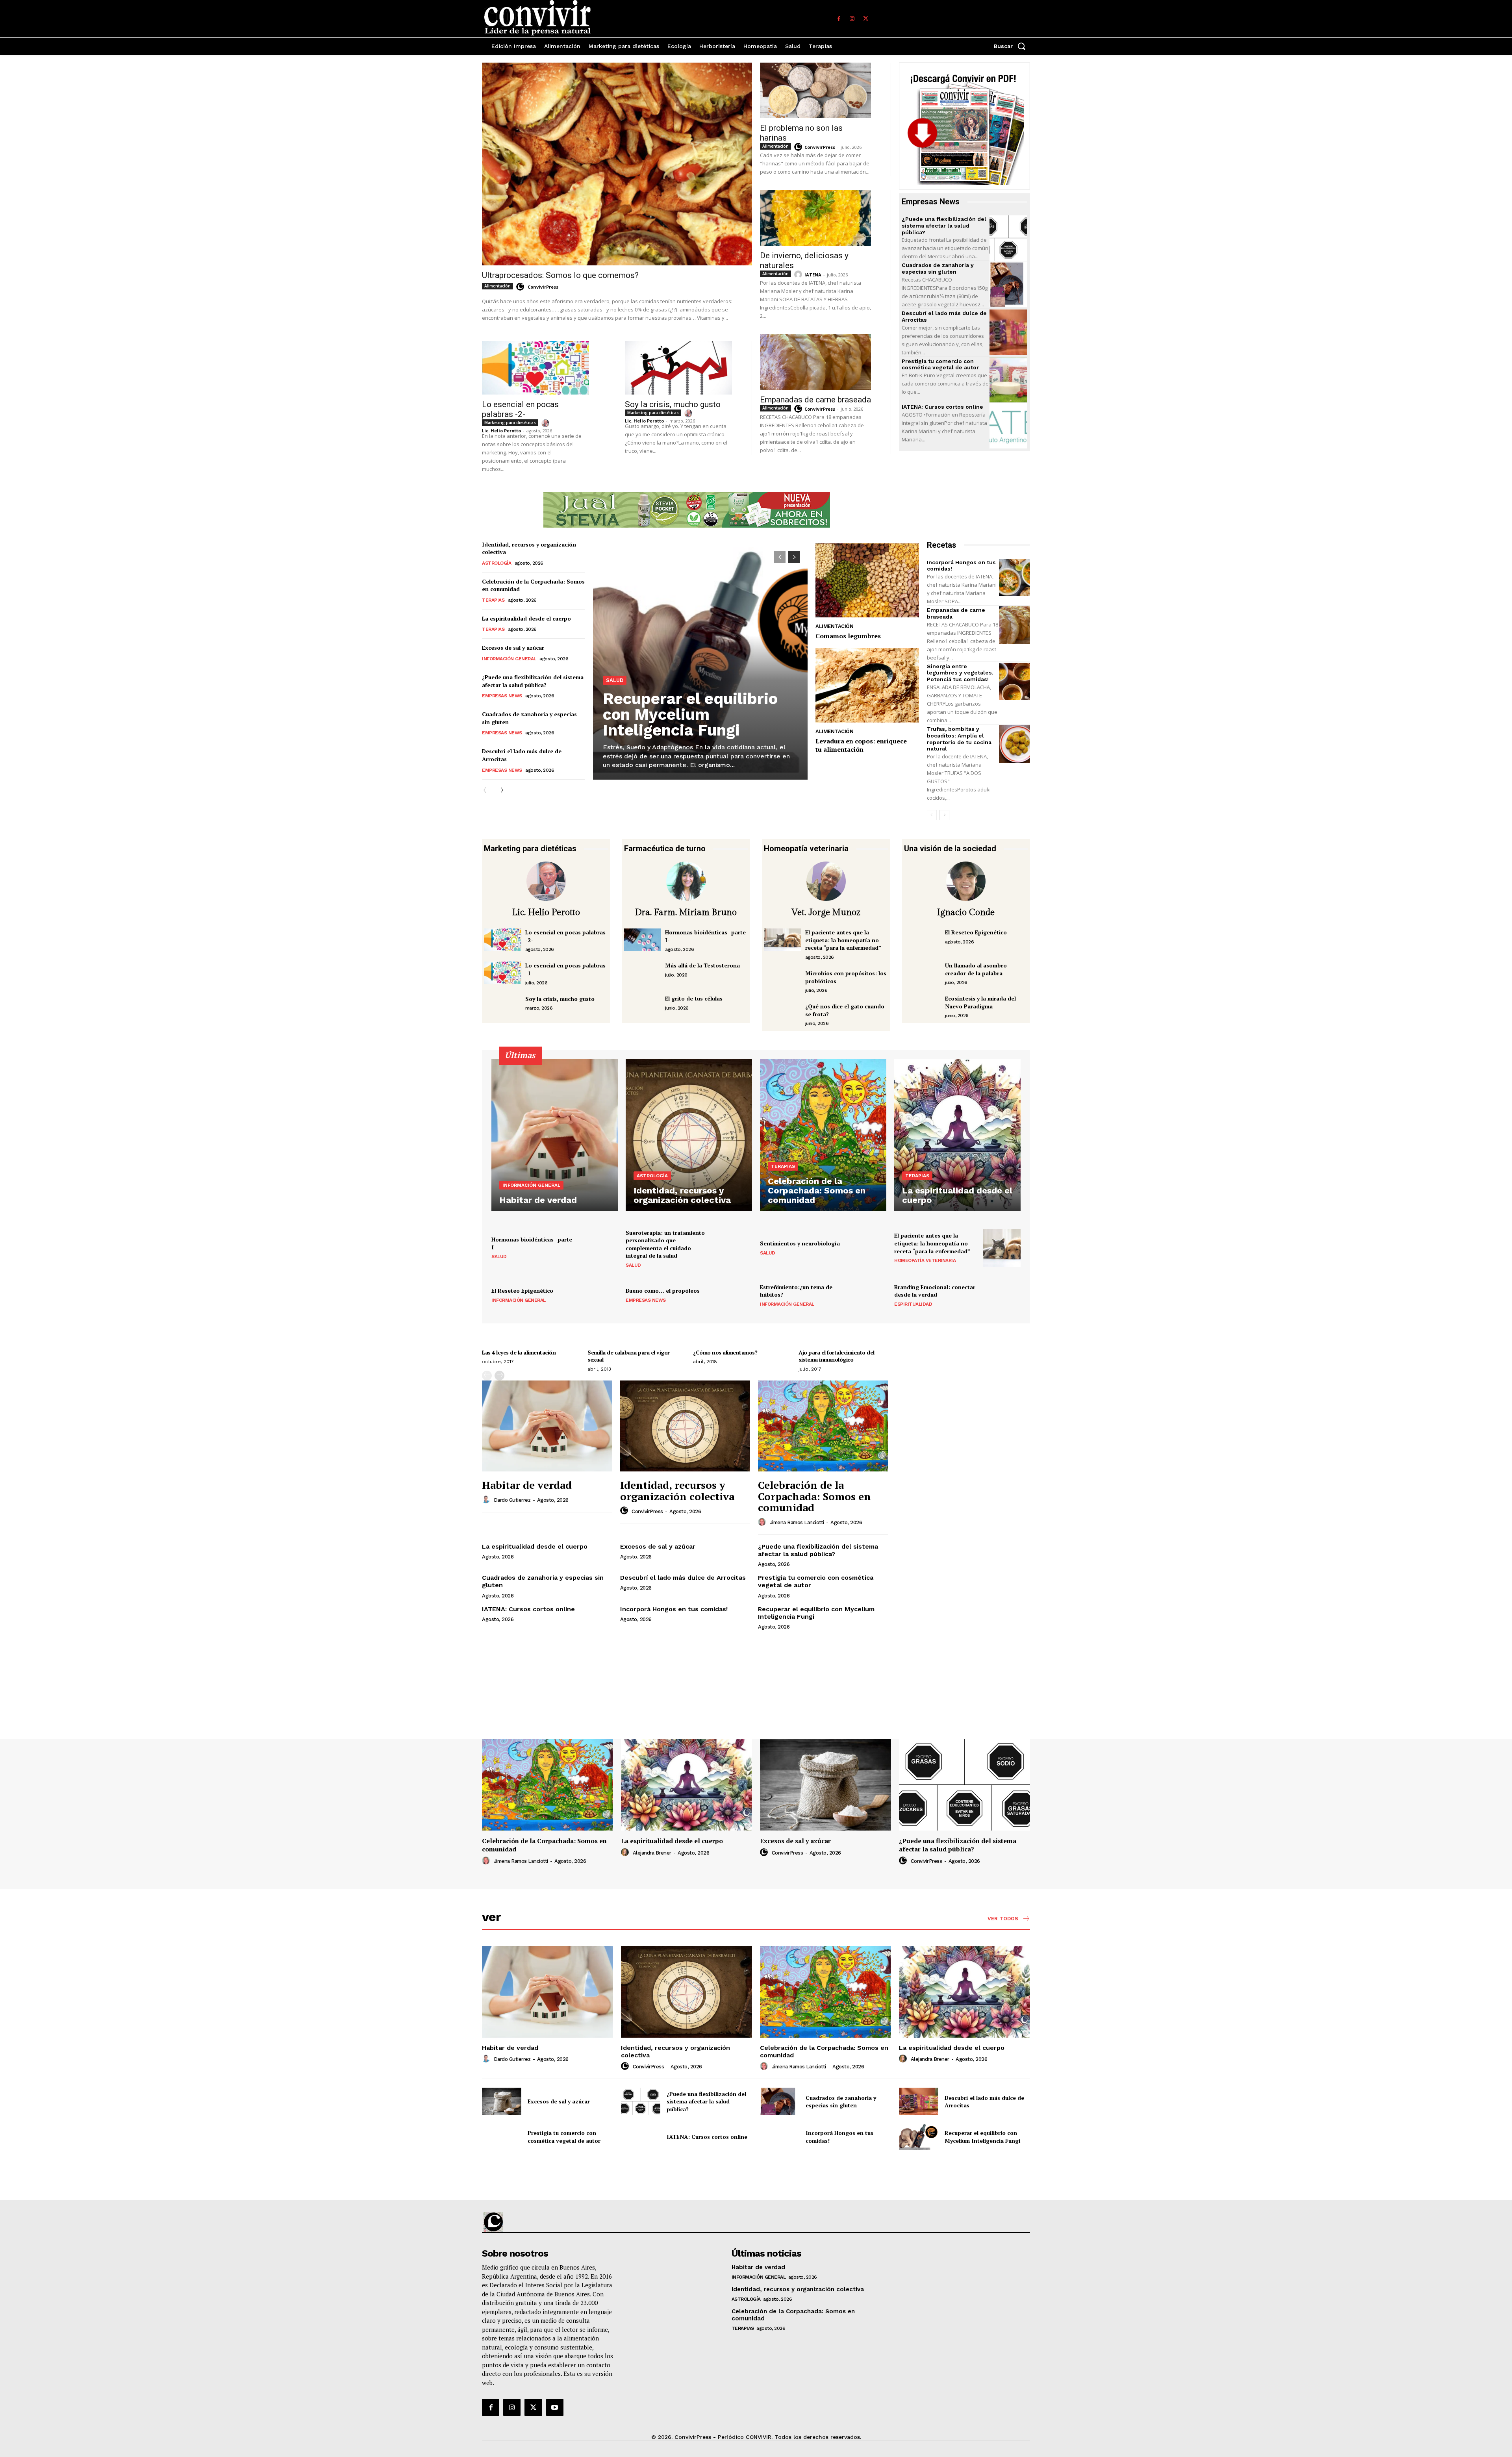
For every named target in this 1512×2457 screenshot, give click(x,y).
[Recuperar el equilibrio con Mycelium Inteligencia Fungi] (700, 661)
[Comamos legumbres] (867, 581)
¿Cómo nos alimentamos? (725, 1352)
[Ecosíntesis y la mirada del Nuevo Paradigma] (923, 1006)
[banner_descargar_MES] (964, 126)
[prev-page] (487, 790)
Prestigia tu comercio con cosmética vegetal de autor (940, 364)
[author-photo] (521, 287)
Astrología (497, 563)
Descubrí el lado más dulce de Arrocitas (683, 1578)
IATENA (813, 275)
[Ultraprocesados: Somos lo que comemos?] (617, 164)
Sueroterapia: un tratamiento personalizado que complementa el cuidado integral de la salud (665, 1244)
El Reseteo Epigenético (976, 932)
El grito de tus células (694, 998)
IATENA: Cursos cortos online (942, 407)
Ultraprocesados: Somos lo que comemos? (560, 275)
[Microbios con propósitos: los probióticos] (783, 981)
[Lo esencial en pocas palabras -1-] (503, 973)
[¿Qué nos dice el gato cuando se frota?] (783, 1014)
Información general (509, 659)
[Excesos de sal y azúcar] (825, 1785)
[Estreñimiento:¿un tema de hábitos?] (867, 1295)
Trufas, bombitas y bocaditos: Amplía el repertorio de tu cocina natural (959, 739)
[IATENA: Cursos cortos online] (1008, 426)
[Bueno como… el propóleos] (733, 1295)
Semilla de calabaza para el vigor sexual (629, 1356)
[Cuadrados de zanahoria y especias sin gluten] (1008, 284)
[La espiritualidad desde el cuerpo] (957, 1135)
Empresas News (502, 696)
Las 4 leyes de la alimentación (519, 1352)
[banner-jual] (687, 510)
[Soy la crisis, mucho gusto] (678, 368)
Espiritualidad (913, 1304)
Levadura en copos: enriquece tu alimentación (861, 745)
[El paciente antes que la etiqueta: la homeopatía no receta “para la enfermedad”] (783, 940)
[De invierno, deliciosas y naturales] (815, 218)
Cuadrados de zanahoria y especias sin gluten (938, 268)
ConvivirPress (543, 287)
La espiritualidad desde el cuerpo (526, 618)
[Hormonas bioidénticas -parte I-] (643, 940)
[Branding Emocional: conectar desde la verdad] (1002, 1295)
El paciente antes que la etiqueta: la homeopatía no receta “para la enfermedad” (843, 940)
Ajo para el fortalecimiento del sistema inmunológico (837, 1356)
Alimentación (498, 286)
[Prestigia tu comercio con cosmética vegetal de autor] (1008, 380)
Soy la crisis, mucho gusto (673, 404)
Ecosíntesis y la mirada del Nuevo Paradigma (980, 1002)
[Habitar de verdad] (555, 1135)
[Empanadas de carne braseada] (815, 362)
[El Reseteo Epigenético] (923, 940)
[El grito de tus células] (643, 1006)
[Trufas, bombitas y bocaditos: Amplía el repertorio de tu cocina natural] (1014, 744)
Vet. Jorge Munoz (826, 912)
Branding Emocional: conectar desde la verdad (935, 1291)
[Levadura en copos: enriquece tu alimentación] (867, 685)
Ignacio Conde (966, 912)
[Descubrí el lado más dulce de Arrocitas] (1008, 332)
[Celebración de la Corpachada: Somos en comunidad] (823, 1135)
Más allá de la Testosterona (702, 965)
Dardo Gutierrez (512, 1500)
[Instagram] (852, 19)
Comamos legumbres (848, 636)
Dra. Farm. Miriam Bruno (686, 912)
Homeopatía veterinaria (925, 1260)
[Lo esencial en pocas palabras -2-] (535, 368)
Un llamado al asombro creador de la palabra (976, 969)
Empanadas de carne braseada (815, 400)
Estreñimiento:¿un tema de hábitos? (796, 1291)
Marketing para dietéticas (510, 422)
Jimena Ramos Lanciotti (797, 1522)
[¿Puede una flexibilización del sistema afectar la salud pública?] (1008, 238)
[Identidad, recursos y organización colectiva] (689, 1135)
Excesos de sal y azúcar (513, 648)
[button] (1012, 46)
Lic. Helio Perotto (501, 431)
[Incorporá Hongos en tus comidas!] (1014, 577)
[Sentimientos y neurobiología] (867, 1248)
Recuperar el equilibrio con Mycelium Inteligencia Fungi (690, 714)
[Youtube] (555, 2407)
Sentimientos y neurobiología (800, 1243)
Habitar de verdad (527, 1485)
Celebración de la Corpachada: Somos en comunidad (814, 1496)
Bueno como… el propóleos (663, 1291)
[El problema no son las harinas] (815, 90)
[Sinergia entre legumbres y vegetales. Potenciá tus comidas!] (1014, 681)
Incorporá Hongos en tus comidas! (674, 1609)
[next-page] (499, 790)
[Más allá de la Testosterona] (643, 973)
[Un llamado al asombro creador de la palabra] (923, 973)
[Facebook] (839, 19)
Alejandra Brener (652, 1853)
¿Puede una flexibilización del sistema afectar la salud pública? (944, 226)
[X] (865, 19)
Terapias (493, 600)
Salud (615, 680)
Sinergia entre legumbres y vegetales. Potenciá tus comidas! (960, 673)
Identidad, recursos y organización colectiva (677, 1491)
